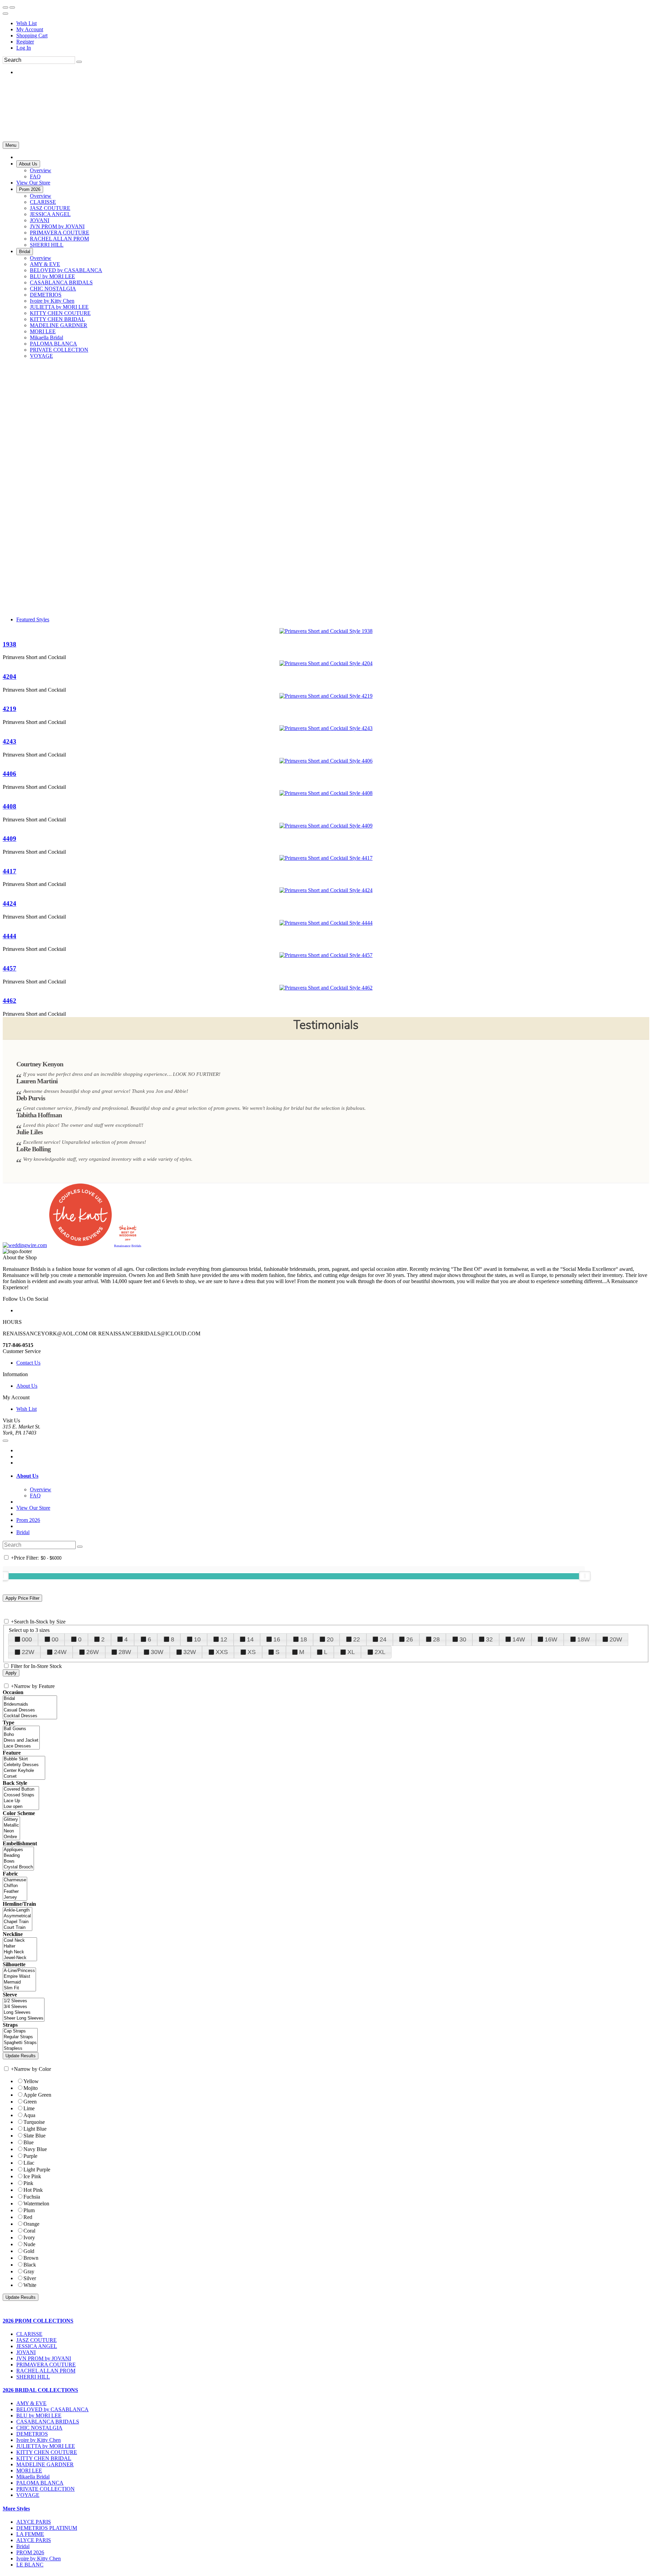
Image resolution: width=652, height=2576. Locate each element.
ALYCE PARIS (34, 2522)
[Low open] (21, 1807)
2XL (380, 1652)
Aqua (29, 2115)
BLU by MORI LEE (39, 2415)
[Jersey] (15, 1897)
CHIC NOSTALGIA (39, 2428)
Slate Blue (34, 2136)
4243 (10, 741)
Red (28, 2217)
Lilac (29, 2163)
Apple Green (37, 2095)
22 (357, 1639)
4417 (10, 871)
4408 (10, 806)
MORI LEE (29, 2471)
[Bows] (18, 1861)
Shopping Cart (32, 35)
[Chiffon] (15, 1886)
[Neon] (11, 1831)
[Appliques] (18, 1850)
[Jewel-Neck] (20, 1958)
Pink (28, 2183)
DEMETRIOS (32, 2434)
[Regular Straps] (20, 2037)
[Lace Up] (21, 1801)
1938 (10, 644)
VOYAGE (28, 2495)
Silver (30, 2278)
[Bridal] (30, 1699)
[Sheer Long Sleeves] (24, 2018)
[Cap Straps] (20, 2031)
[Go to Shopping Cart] (5, 7)
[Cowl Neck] (20, 1941)
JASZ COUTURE (37, 2340)
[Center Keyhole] (24, 1771)
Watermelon (36, 2204)
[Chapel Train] (17, 1922)
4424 (10, 903)
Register (25, 42)
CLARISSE (29, 2334)
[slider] (585, 1576)
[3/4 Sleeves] (24, 2007)
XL (351, 1652)
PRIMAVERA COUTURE (46, 2365)
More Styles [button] (16, 2509)
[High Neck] (20, 1952)
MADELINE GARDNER (45, 2464)
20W (616, 1639)
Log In (24, 48)
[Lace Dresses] (21, 1746)
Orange (31, 2224)
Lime (29, 2108)
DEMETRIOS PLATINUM (47, 2528)
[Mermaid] (19, 1982)
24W (60, 1652)
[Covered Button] (21, 1789)
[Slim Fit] (19, 1988)
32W (190, 1652)
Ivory (29, 2237)
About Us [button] (27, 1476)
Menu (11, 145)
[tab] (333, 1476)
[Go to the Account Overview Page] (5, 14)
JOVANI (26, 2352)
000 (27, 1639)
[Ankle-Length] (17, 1910)
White (30, 2285)
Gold (29, 2251)
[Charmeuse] (15, 1880)
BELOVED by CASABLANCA (52, 2409)
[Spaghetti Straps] (20, 2043)
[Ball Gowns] (21, 1729)
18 (304, 1639)
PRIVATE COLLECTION (46, 2489)
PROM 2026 (30, 2552)
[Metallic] (11, 1825)
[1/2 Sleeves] (24, 2001)
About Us (27, 1386)
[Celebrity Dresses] (24, 1765)
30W (157, 1652)
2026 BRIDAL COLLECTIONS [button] (40, 2390)
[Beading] (18, 1856)
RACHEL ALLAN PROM (46, 2371)
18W (584, 1639)
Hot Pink (33, 2190)
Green (30, 2102)
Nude (29, 2244)
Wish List (26, 23)
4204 (10, 677)
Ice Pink (32, 2176)
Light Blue (35, 2129)
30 (463, 1639)
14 (250, 1639)
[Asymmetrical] (17, 1916)
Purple (30, 2156)
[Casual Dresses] (30, 1710)
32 (489, 1639)
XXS (222, 1652)
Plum (29, 2210)
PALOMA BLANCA (40, 2483)
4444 (10, 936)
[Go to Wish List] (12, 7)
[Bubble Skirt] (24, 1759)
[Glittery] (11, 1820)
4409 (10, 839)
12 (224, 1639)
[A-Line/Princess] (19, 1971)
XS (252, 1652)
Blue (29, 2142)
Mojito (31, 2088)
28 (436, 1639)
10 (197, 1639)
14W (519, 1639)
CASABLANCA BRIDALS (48, 2422)
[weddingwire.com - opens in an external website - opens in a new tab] (25, 1245)
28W (125, 1652)
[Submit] (79, 62)
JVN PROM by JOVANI (44, 2358)
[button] (28, 164)
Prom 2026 (28, 1520)
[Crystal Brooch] (18, 1867)
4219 (10, 709)
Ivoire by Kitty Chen (39, 2440)
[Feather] (15, 1892)
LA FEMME (30, 2534)
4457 (10, 968)
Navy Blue (35, 2149)
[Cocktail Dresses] (30, 1716)
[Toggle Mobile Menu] (5, 1441)
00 (55, 1639)
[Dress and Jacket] (21, 1740)
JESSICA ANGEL (37, 2346)
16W (551, 1639)
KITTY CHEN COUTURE (47, 2452)
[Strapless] (20, 2049)
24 (383, 1639)
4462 (10, 1001)
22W (28, 1652)
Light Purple (37, 2170)
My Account (30, 29)
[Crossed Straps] (21, 1795)
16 (277, 1639)
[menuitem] (333, 23)
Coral (29, 2231)
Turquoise (34, 2122)
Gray (29, 2271)
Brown (31, 2258)
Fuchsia (32, 2197)
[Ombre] (11, 1837)
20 (330, 1639)
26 (410, 1639)
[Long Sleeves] (24, 2013)
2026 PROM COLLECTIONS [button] (38, 2321)
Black (30, 2265)
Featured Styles (33, 619)
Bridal (23, 1532)
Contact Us (28, 1363)
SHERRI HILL (33, 2377)
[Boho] (21, 1735)
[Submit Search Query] (80, 1547)
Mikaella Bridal (33, 2477)
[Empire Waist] (19, 1977)
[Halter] (20, 1946)
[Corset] (24, 1776)
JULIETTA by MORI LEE (46, 2446)
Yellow (31, 2081)
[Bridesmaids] (30, 1704)
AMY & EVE (31, 2403)
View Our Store (33, 1508)
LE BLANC (30, 2565)
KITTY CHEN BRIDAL (44, 2458)
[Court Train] (17, 1928)
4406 (10, 774)
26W (93, 1652)
